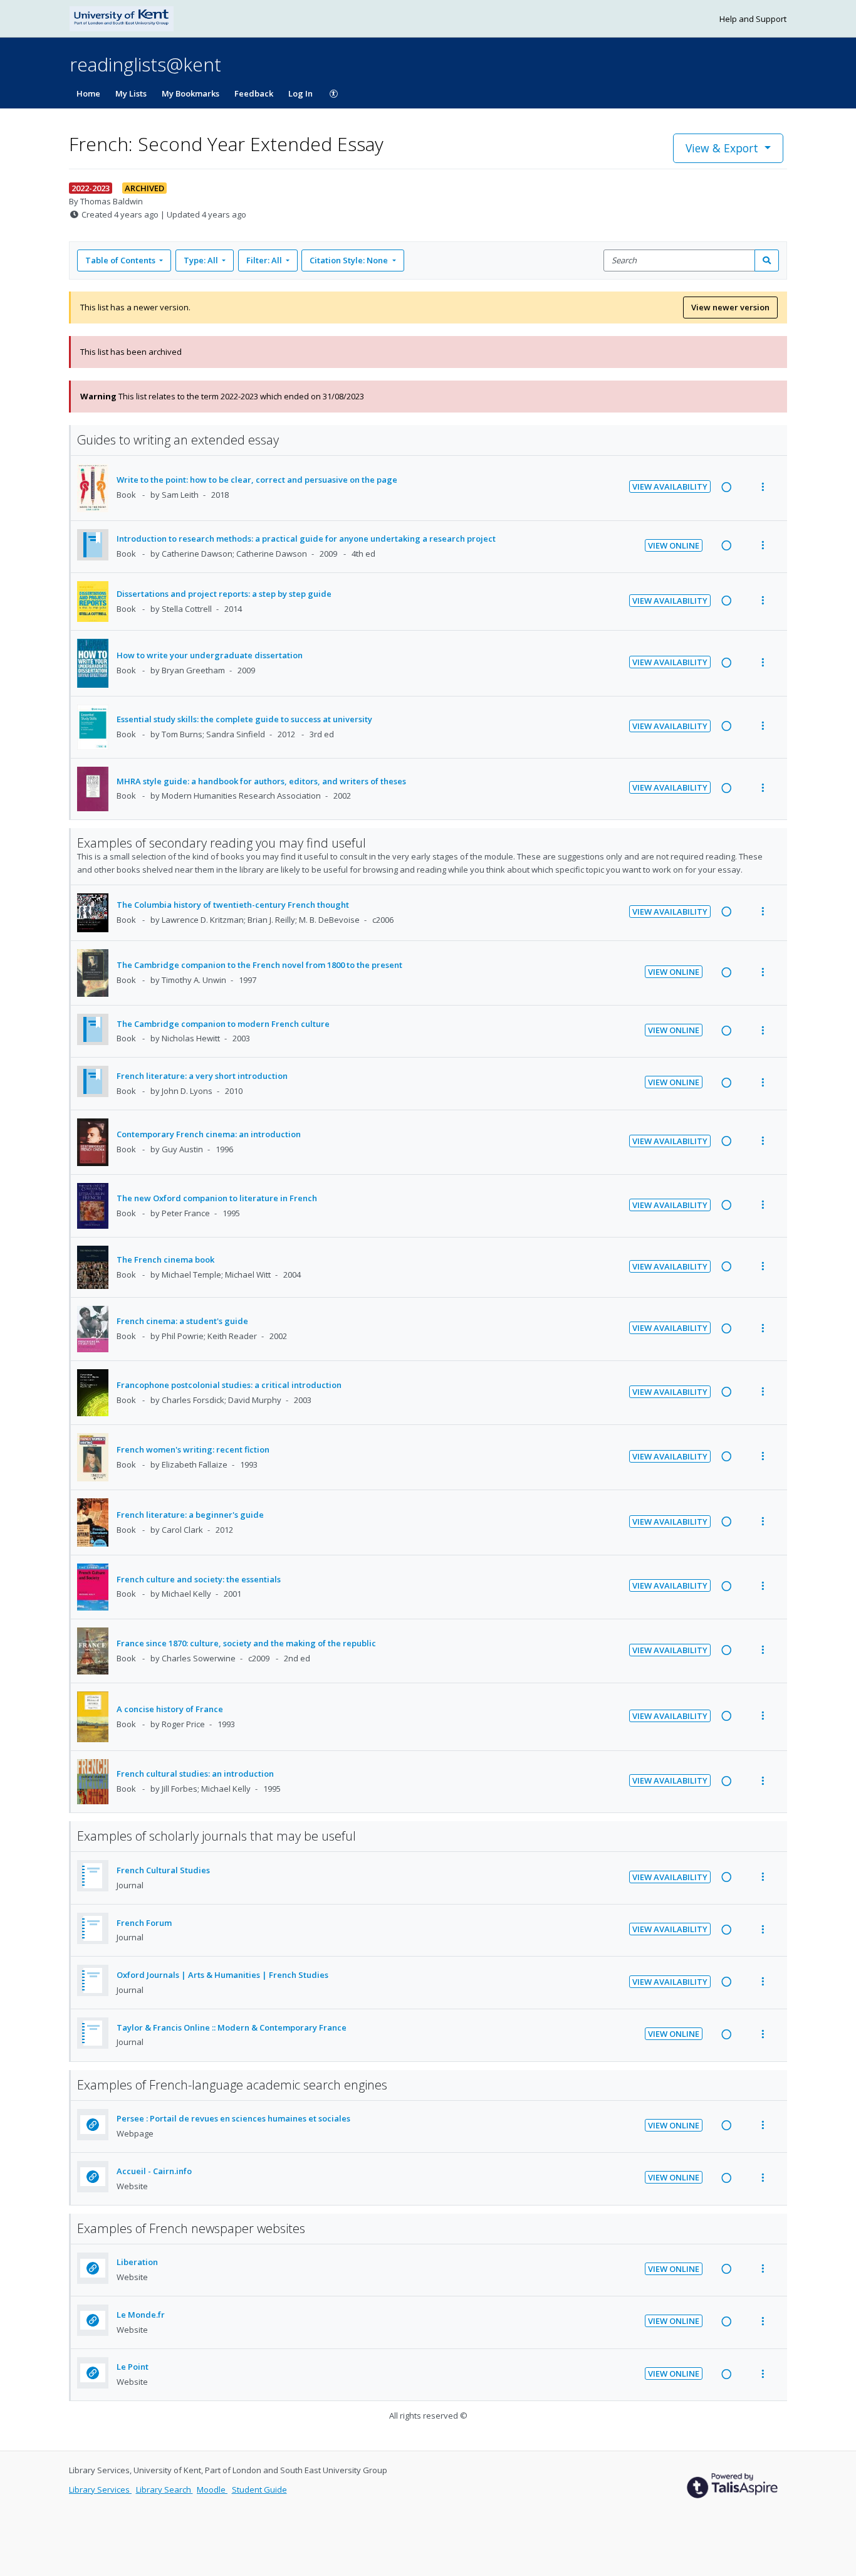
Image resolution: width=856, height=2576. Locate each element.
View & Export (722, 148)
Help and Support (753, 19)
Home (88, 93)
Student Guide (259, 2489)
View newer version (730, 307)
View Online (674, 545)
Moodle (212, 2489)
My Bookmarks (191, 93)
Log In (300, 93)
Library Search (164, 2489)
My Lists (131, 93)
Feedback (254, 93)
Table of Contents (120, 260)
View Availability (670, 486)
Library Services (100, 2489)
